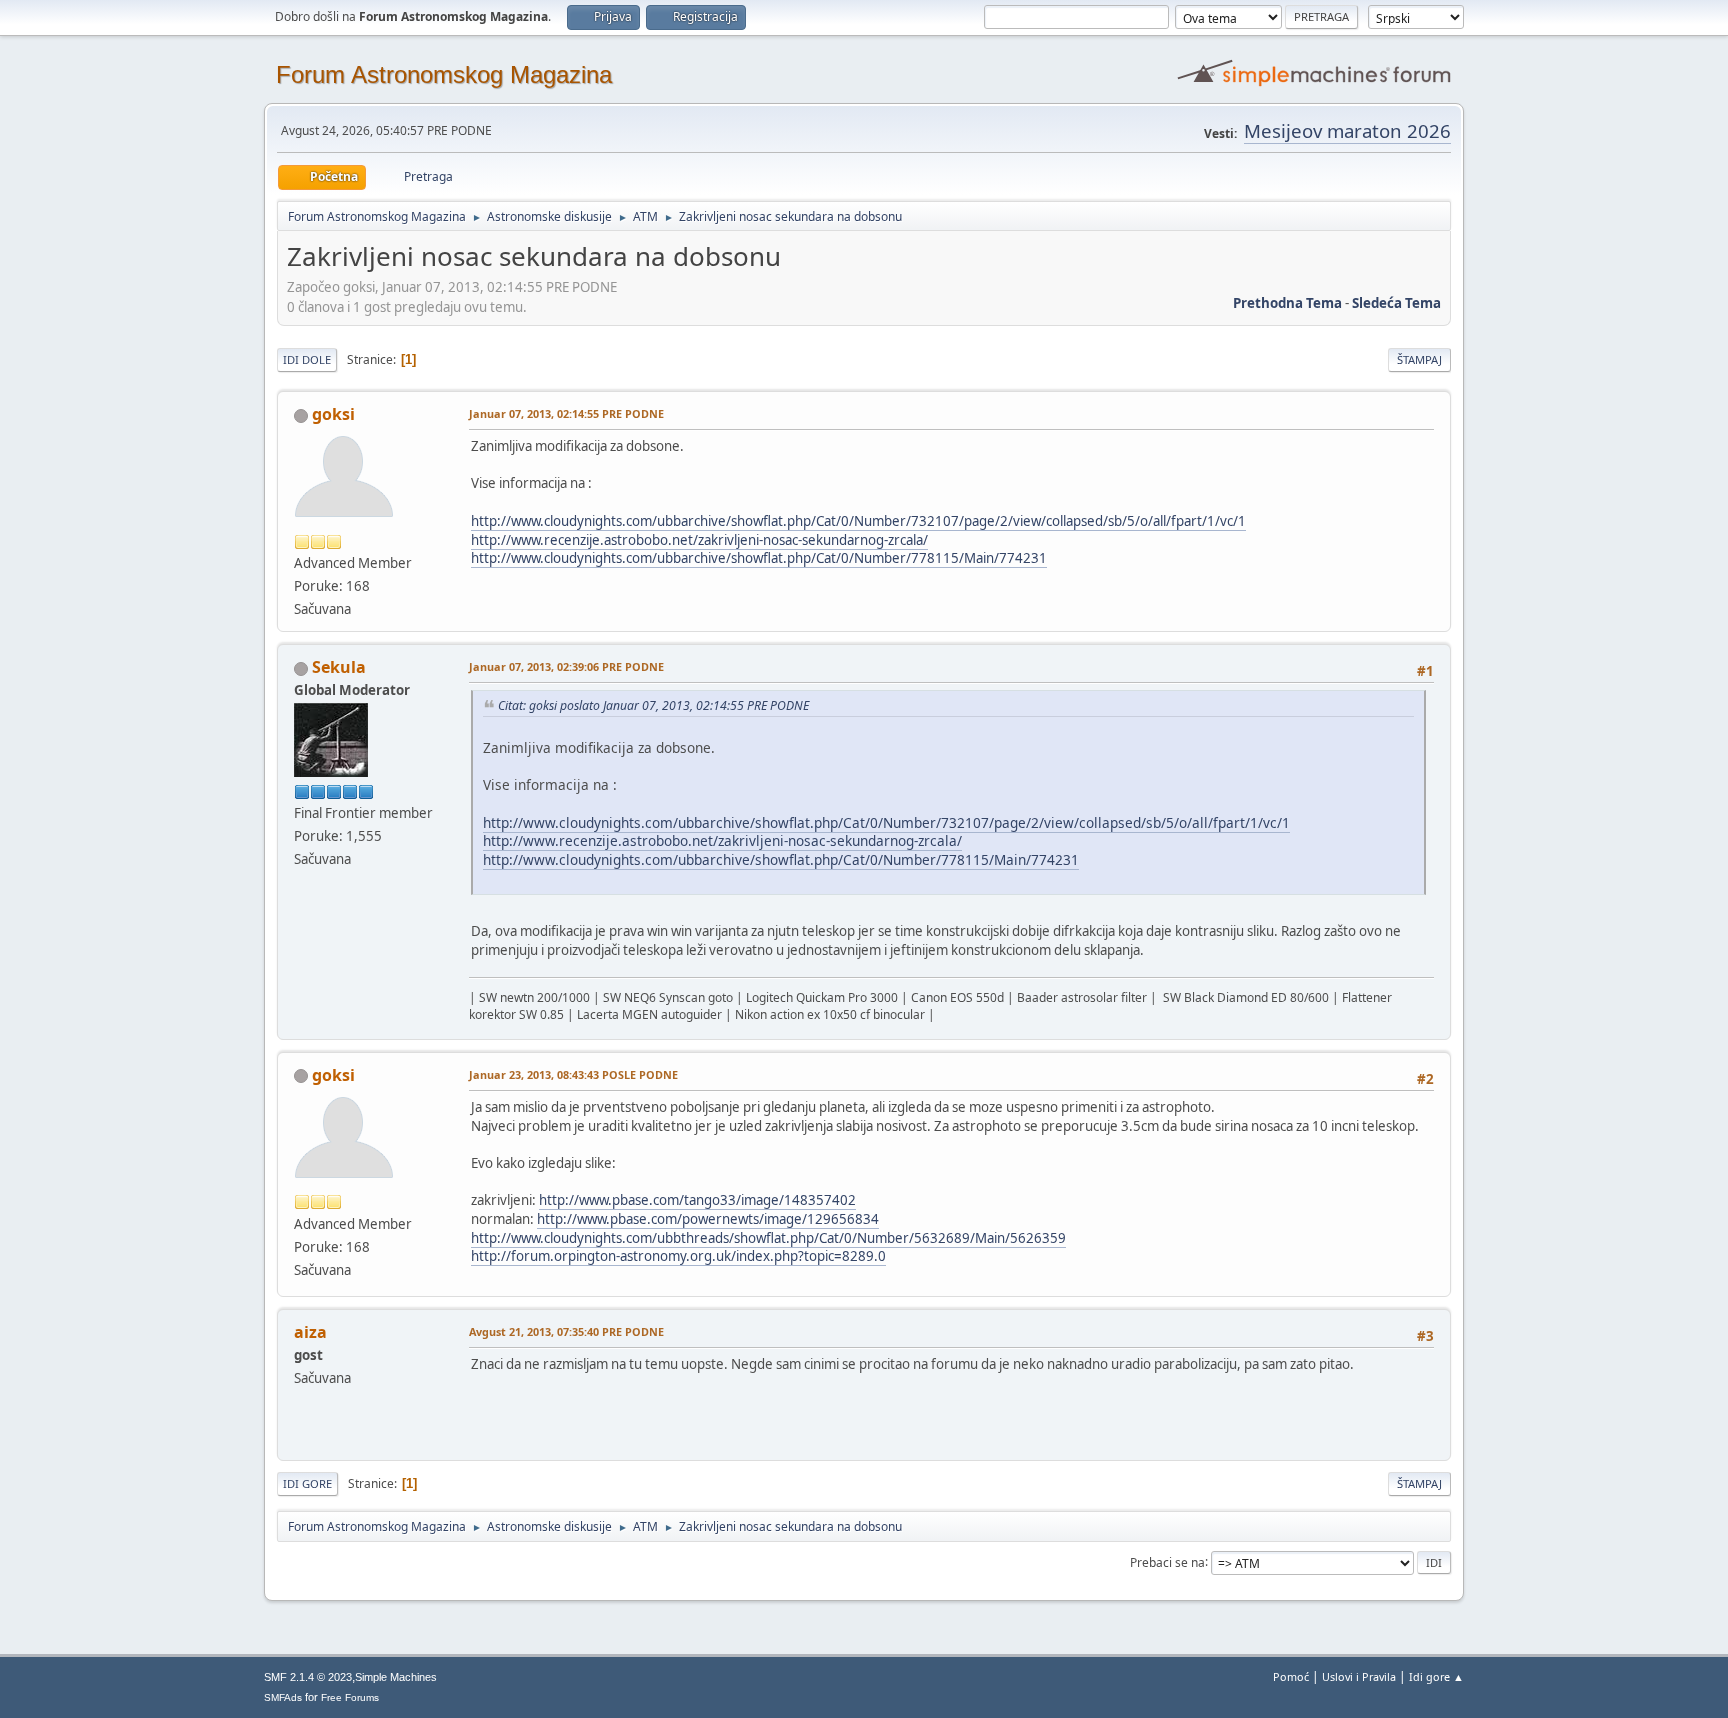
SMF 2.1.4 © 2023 (308, 1677)
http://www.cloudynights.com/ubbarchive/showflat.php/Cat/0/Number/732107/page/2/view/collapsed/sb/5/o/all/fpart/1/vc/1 (858, 521)
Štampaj (1419, 359)
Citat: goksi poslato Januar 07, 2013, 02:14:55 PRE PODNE (653, 705)
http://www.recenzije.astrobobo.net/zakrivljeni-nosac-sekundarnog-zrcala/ (699, 540)
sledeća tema (1396, 303)
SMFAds (283, 1697)
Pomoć (1291, 1676)
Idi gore (307, 1483)
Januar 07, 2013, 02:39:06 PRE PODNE (566, 666)
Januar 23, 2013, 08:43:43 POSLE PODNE (573, 1074)
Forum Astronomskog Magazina (444, 74)
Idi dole (307, 359)
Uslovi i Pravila (1359, 1676)
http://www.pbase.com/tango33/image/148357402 (697, 1200)
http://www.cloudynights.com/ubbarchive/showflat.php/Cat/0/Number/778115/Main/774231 (759, 558)
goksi (333, 414)
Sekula (339, 667)
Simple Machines (396, 1677)
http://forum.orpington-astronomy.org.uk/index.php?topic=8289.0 (678, 1256)
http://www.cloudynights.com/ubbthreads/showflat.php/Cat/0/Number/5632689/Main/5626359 (768, 1238)
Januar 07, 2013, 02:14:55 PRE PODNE (566, 413)
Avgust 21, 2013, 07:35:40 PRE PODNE (566, 1331)
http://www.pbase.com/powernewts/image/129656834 (708, 1219)
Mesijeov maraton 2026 (1347, 130)
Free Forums (350, 1697)
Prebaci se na (1167, 1561)
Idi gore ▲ (1436, 1676)
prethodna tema (1287, 303)
